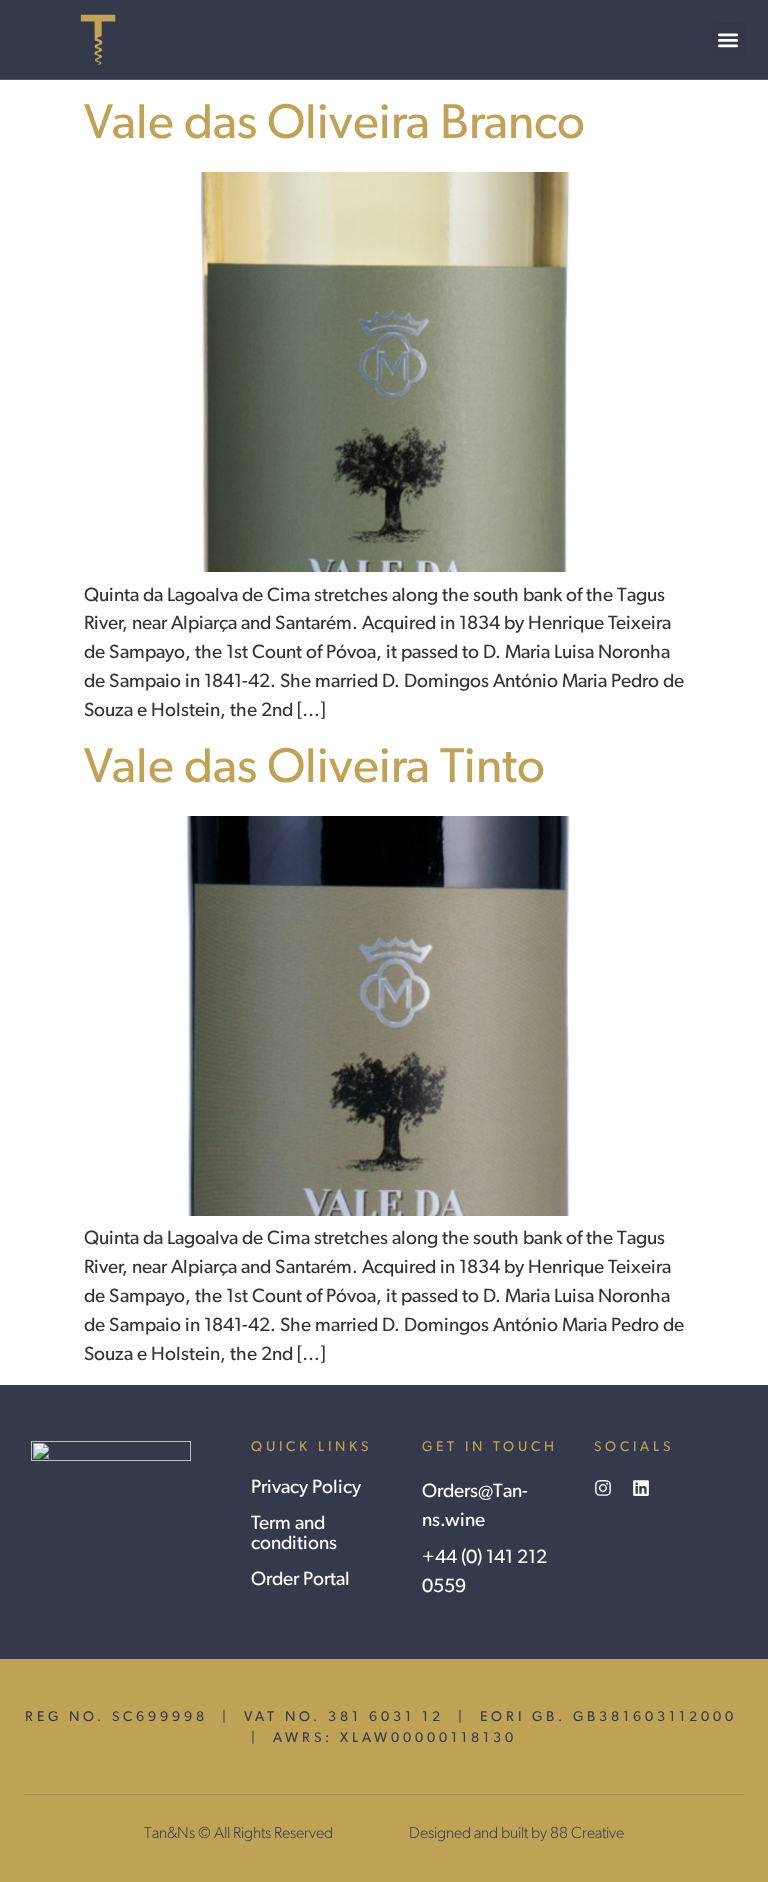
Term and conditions (294, 1534)
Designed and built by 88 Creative (516, 1834)
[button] (728, 39)
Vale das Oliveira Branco (334, 125)
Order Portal (300, 1580)
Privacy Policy (306, 1488)
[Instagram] (603, 1488)
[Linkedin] (641, 1488)
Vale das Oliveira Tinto (314, 769)
